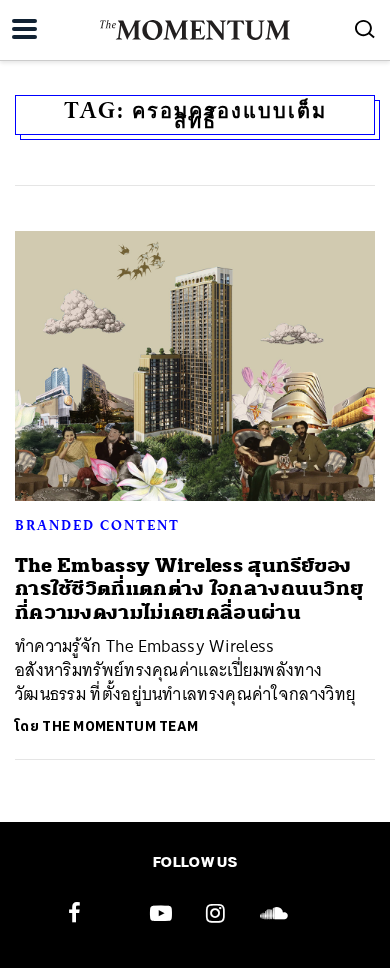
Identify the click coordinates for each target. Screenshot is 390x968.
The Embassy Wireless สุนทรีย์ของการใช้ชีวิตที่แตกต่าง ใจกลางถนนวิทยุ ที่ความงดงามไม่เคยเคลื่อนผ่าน (189, 589)
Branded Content (97, 525)
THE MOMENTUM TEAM (120, 726)
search (365, 29)
